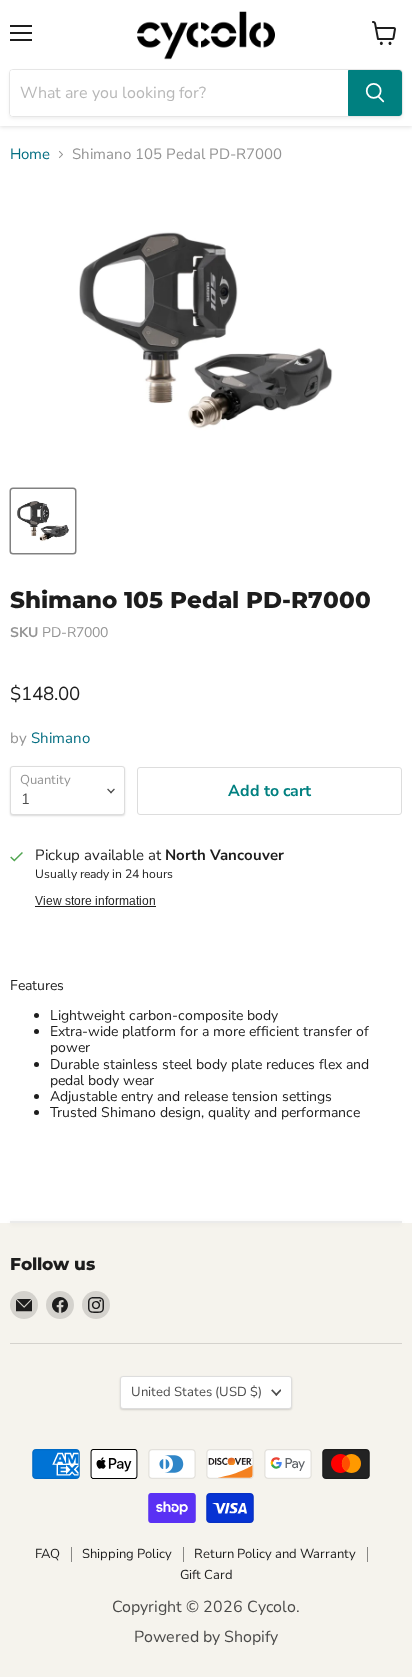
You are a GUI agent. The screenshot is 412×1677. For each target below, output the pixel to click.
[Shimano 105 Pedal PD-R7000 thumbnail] (43, 521)
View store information (95, 901)
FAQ (47, 1554)
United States (196, 1392)
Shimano (60, 738)
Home (30, 154)
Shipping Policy (127, 1554)
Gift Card (206, 1575)
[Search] (375, 93)
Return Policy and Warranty (275, 1554)
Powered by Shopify (206, 1637)
